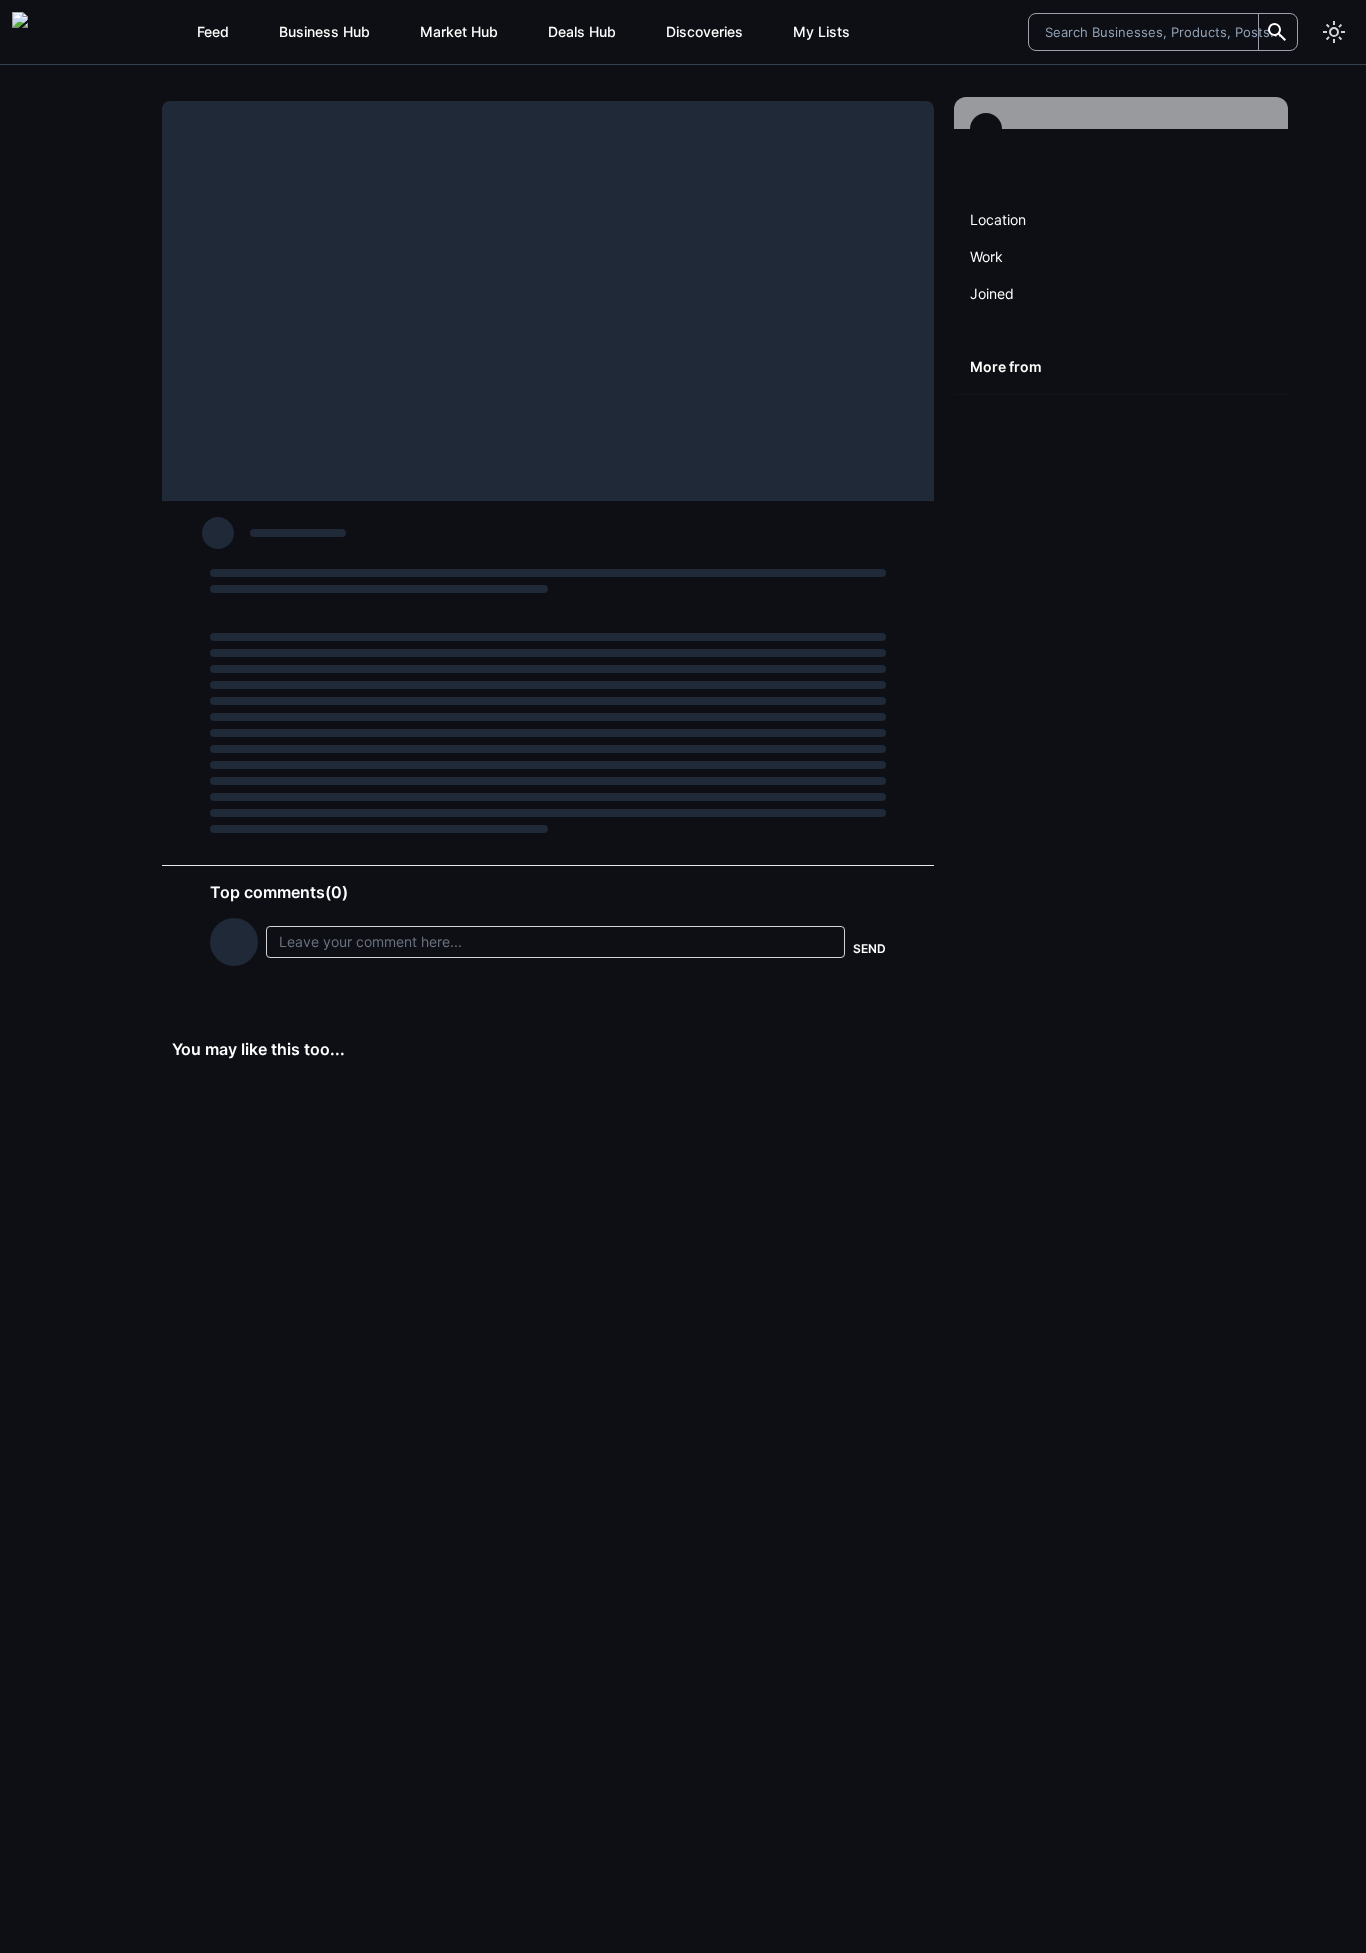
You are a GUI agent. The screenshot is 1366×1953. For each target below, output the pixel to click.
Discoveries (704, 31)
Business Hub (324, 31)
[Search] (1277, 32)
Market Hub (459, 31)
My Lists (821, 31)
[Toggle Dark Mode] (1334, 32)
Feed (213, 31)
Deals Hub (582, 31)
